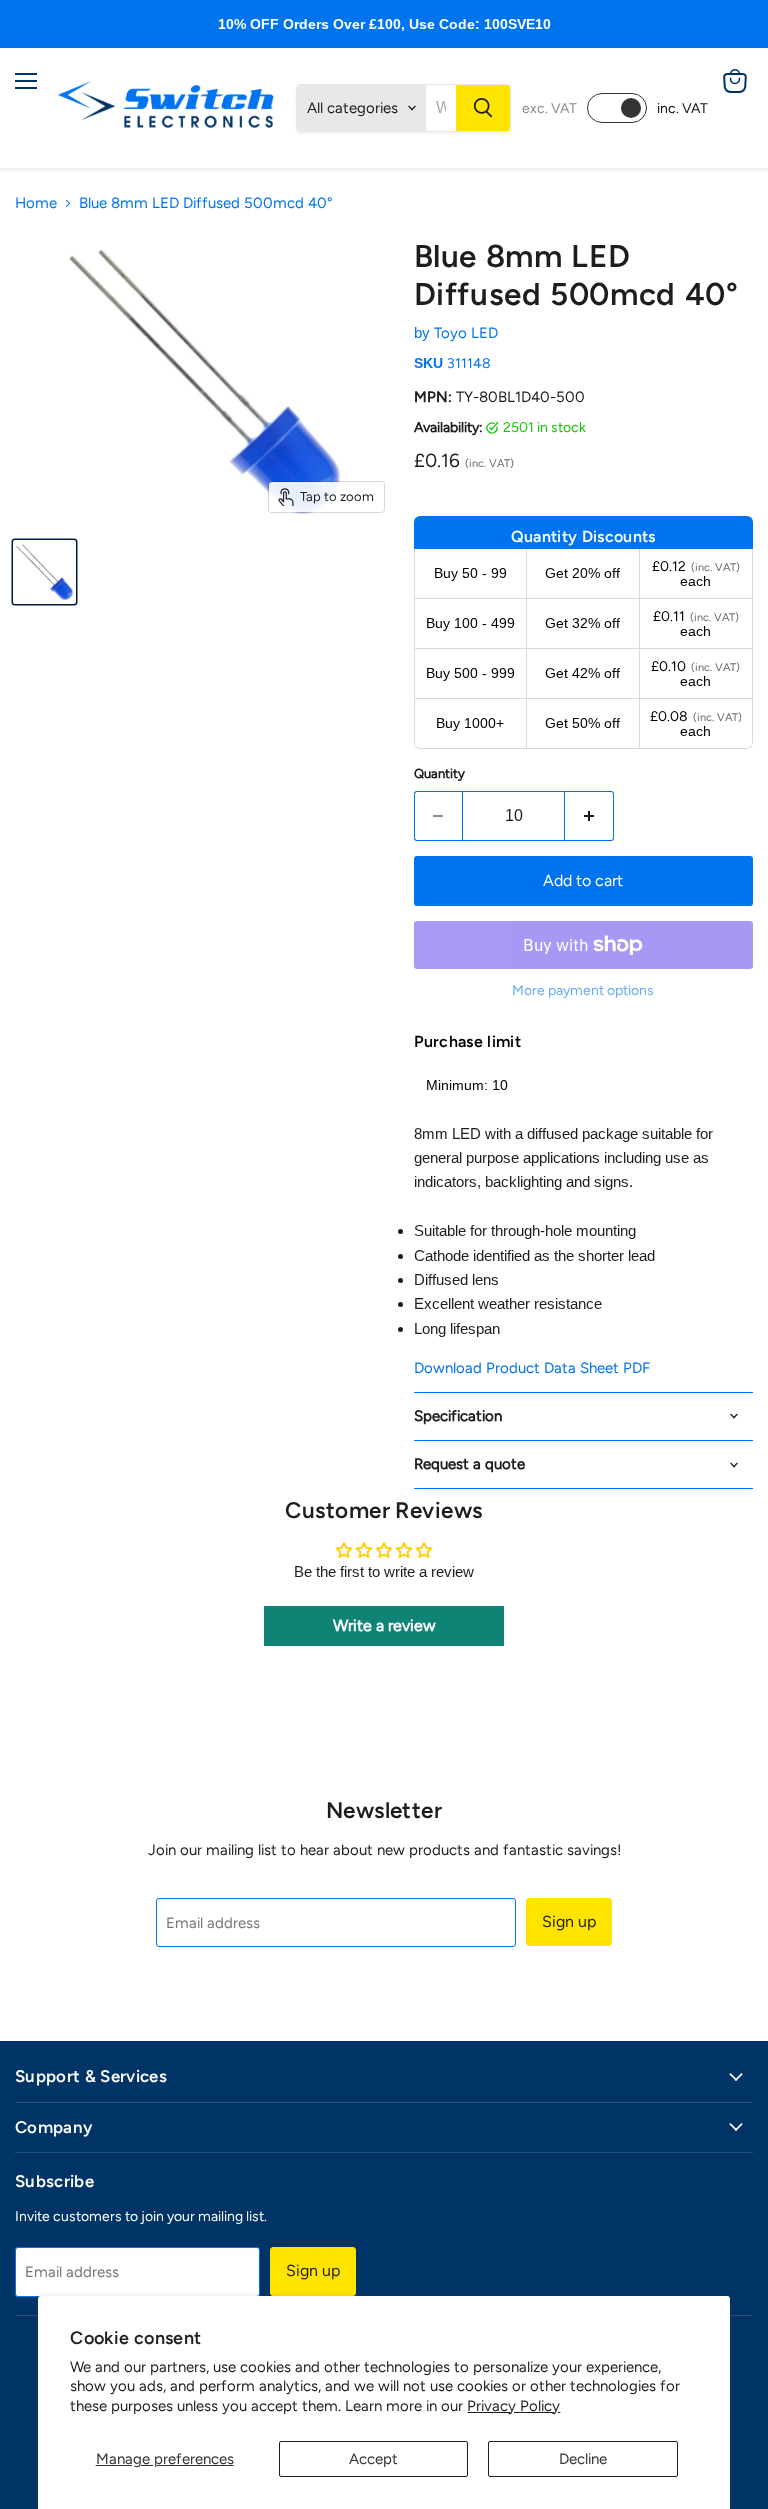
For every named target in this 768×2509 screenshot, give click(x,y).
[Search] (483, 108)
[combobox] (441, 108)
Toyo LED (466, 333)
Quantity (439, 773)
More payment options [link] (583, 991)
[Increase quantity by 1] (589, 816)
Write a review (384, 1625)
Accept (373, 2459)
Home (36, 203)
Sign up (569, 1921)
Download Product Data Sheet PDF (532, 1368)
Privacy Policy (513, 2406)
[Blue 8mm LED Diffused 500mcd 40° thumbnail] (44, 572)
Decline (583, 2459)
